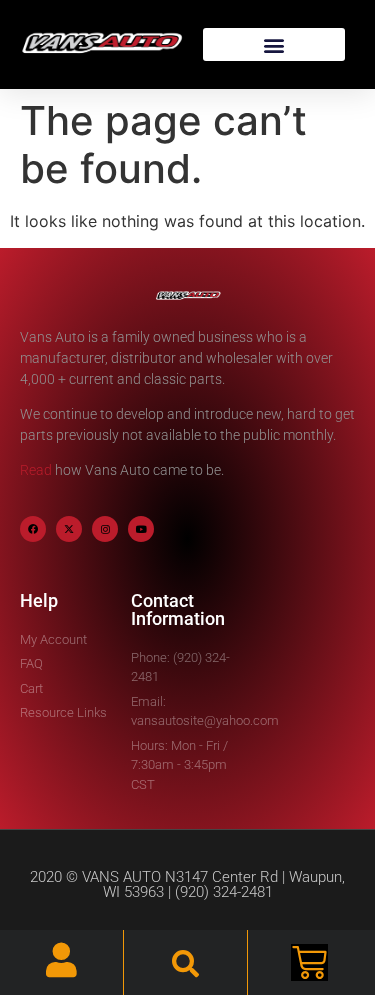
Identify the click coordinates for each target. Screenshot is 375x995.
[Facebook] (33, 529)
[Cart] (309, 962)
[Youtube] (141, 529)
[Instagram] (105, 529)
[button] (274, 44)
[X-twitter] (69, 529)
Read (36, 470)
